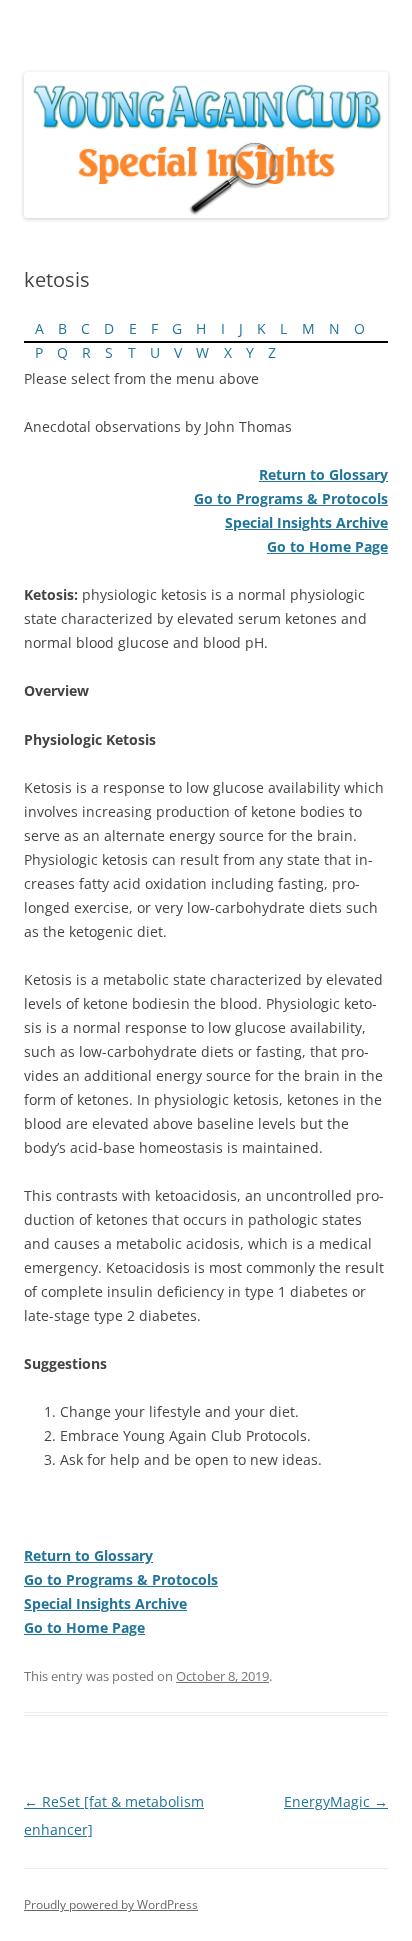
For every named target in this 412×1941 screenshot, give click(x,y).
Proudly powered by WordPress (111, 1904)
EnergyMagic (336, 1801)
